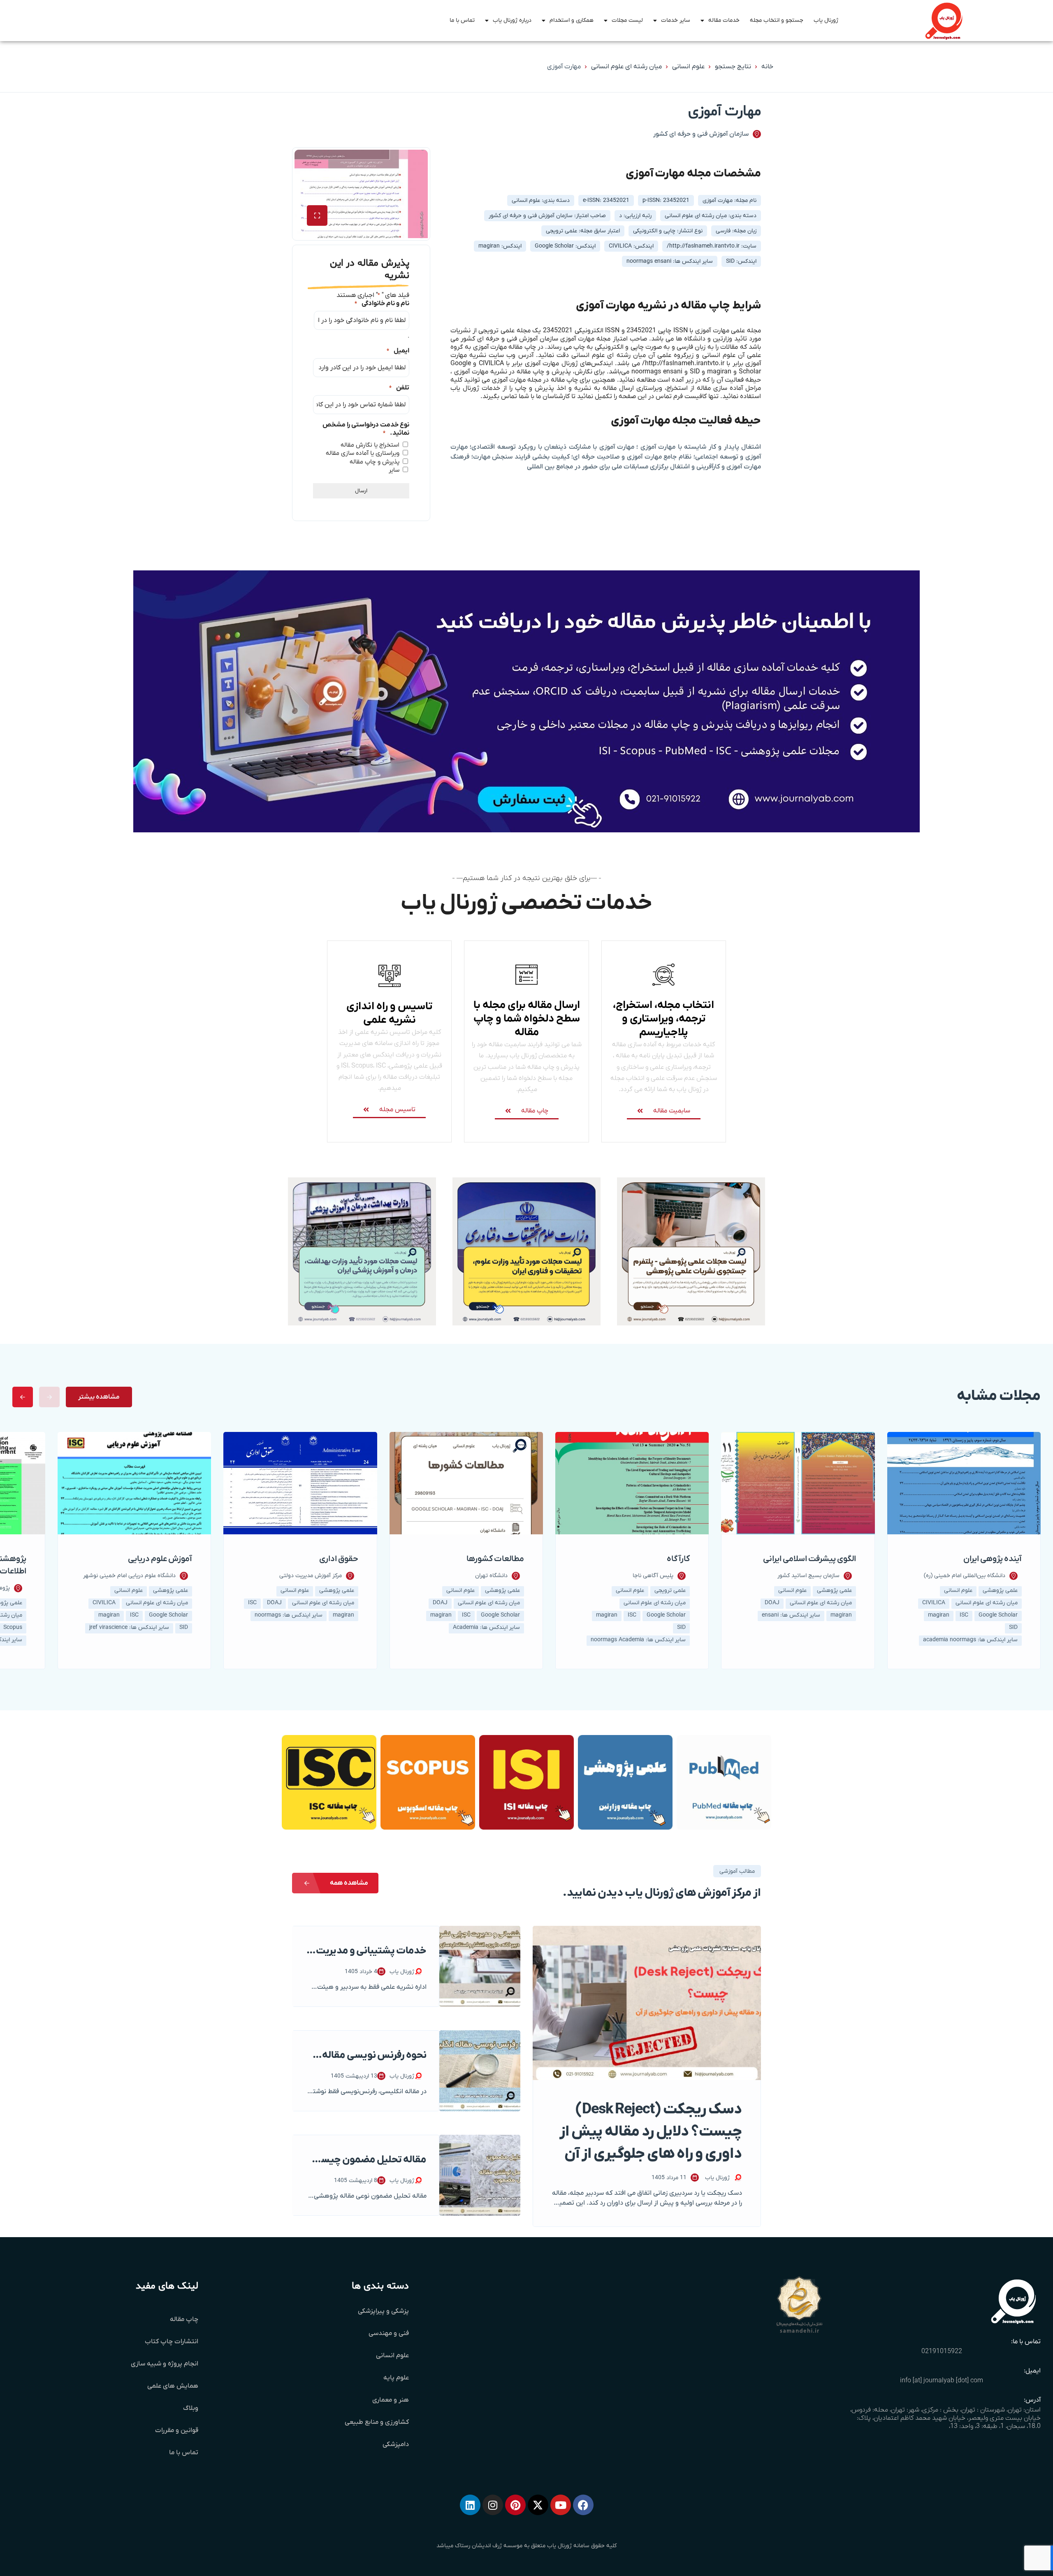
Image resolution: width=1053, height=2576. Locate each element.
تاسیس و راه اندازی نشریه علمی (389, 1013)
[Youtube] (561, 2505)
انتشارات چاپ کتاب (172, 2342)
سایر (394, 470)
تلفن (399, 388)
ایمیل (398, 351)
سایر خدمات (676, 20)
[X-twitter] (538, 2505)
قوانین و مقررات (177, 2430)
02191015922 (942, 2351)
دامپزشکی (396, 2444)
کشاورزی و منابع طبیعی (377, 2422)
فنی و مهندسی (389, 2333)
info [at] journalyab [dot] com (942, 2381)
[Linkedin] (470, 2505)
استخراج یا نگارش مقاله (370, 445)
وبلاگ (191, 2408)
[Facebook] (583, 2505)
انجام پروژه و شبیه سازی (165, 2364)
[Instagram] (493, 2505)
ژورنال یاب (826, 20)
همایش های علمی (173, 2386)
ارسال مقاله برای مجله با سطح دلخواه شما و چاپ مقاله (527, 1019)
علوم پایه (396, 2378)
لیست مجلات (627, 20)
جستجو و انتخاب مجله (777, 20)
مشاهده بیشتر (99, 1397)
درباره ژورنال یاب (512, 20)
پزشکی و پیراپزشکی (383, 2311)
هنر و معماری (391, 2400)
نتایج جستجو (733, 67)
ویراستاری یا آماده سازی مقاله (363, 453)
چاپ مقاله (184, 2319)
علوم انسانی (688, 67)
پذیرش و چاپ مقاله (375, 462)
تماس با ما (462, 20)
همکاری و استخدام (572, 20)
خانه (767, 67)
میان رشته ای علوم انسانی (626, 67)
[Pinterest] (515, 2505)
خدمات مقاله (724, 20)
